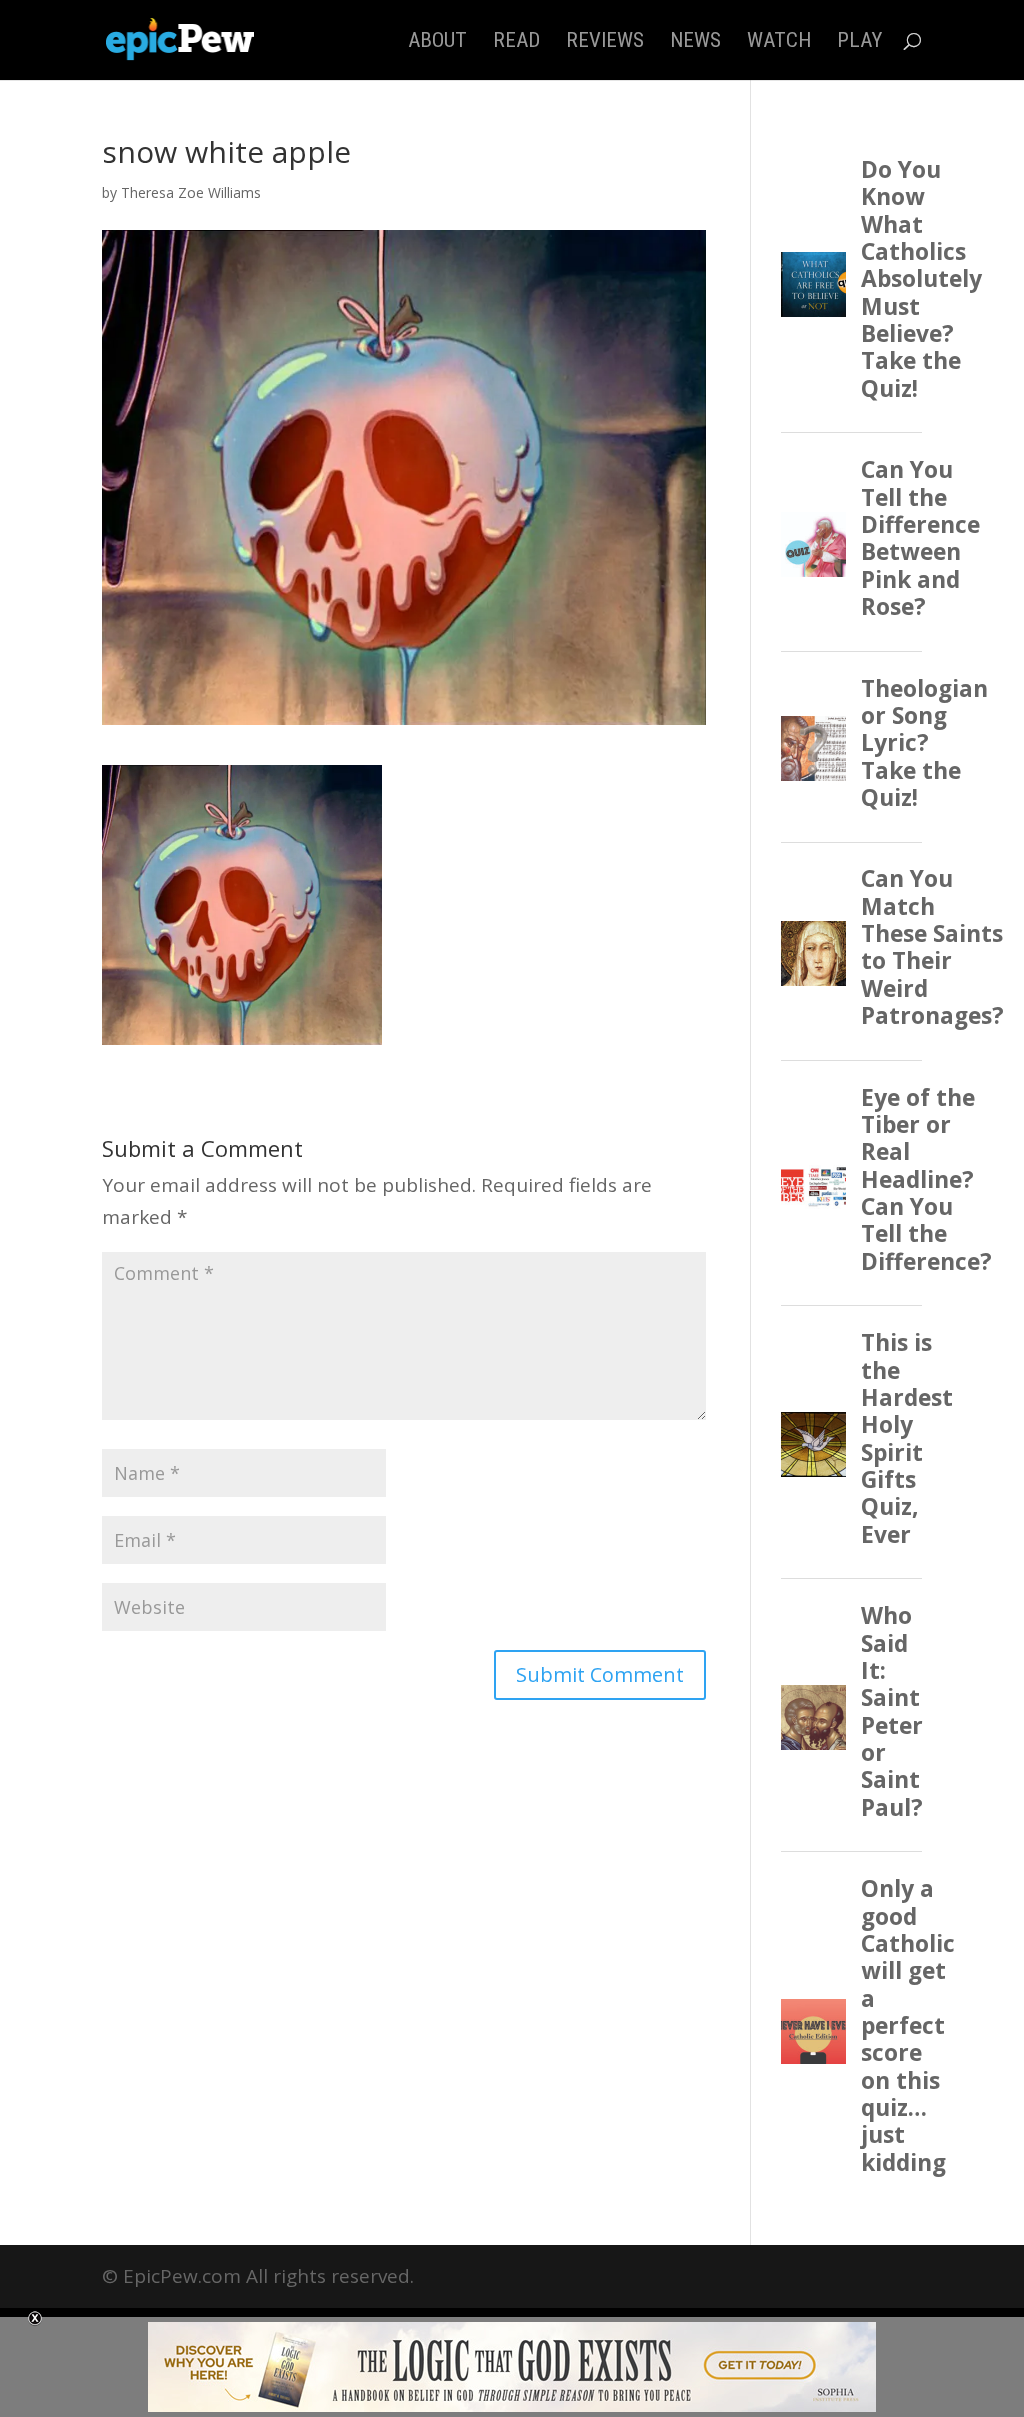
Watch (779, 42)
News (695, 42)
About (437, 42)
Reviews (605, 42)
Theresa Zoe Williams (191, 192)
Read (516, 42)
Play (859, 42)
